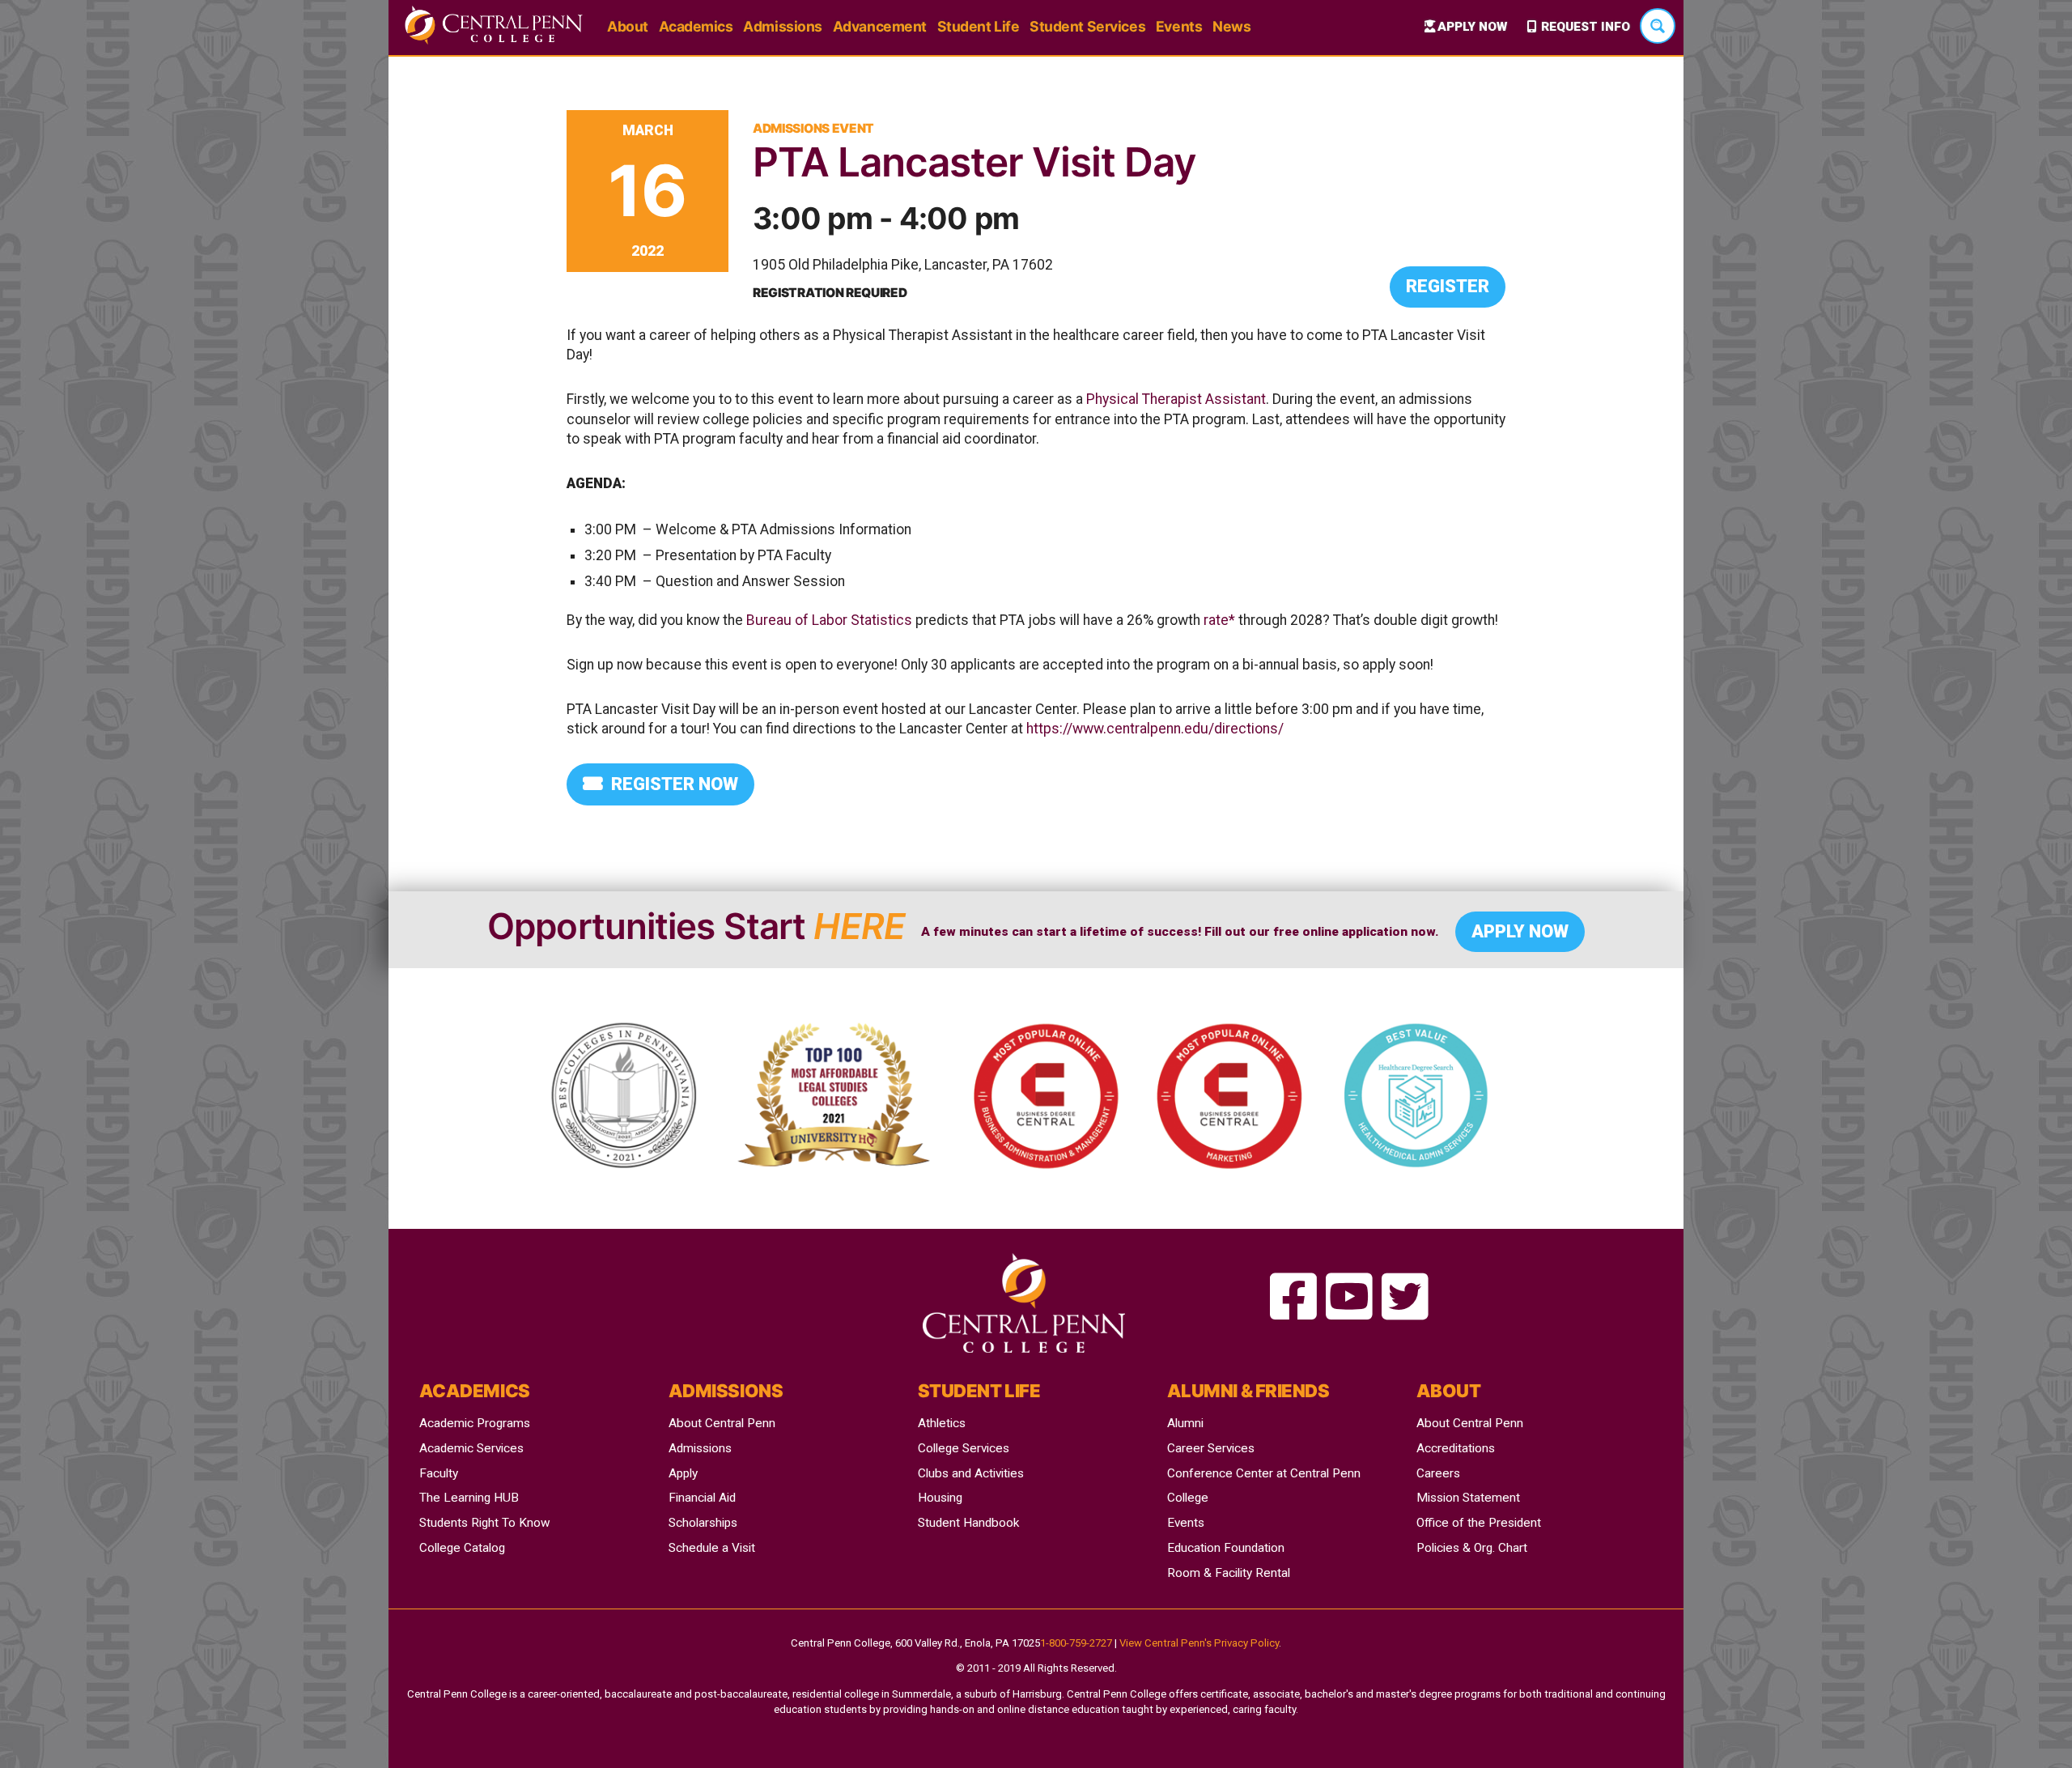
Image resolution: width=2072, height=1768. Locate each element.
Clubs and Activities (971, 1473)
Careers (1438, 1473)
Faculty (439, 1473)
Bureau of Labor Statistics (829, 620)
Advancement (880, 26)
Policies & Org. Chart (1472, 1548)
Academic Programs (475, 1423)
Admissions (783, 26)
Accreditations (1456, 1448)
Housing (940, 1498)
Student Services (1087, 26)
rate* (1219, 620)
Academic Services (471, 1448)
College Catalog (462, 1548)
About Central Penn (722, 1423)
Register (1448, 286)
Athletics (942, 1423)
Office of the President (1479, 1523)
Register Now (675, 784)
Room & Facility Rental (1229, 1573)
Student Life (979, 26)
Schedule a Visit (712, 1548)
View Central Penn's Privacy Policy (1199, 1643)
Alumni (1185, 1423)
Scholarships (703, 1523)
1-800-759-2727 (1076, 1643)
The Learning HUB (469, 1498)
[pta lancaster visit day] (1293, 1298)
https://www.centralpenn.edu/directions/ (1155, 729)
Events (1179, 26)
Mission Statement (1468, 1498)
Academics (696, 26)
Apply (683, 1473)
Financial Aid (702, 1498)
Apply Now (1472, 27)
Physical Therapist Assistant (1176, 399)
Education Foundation (1226, 1548)
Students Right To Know (485, 1523)
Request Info (1586, 27)
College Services (964, 1448)
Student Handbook (968, 1523)
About (628, 26)
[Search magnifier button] (1658, 26)
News (1231, 26)
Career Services (1211, 1448)
